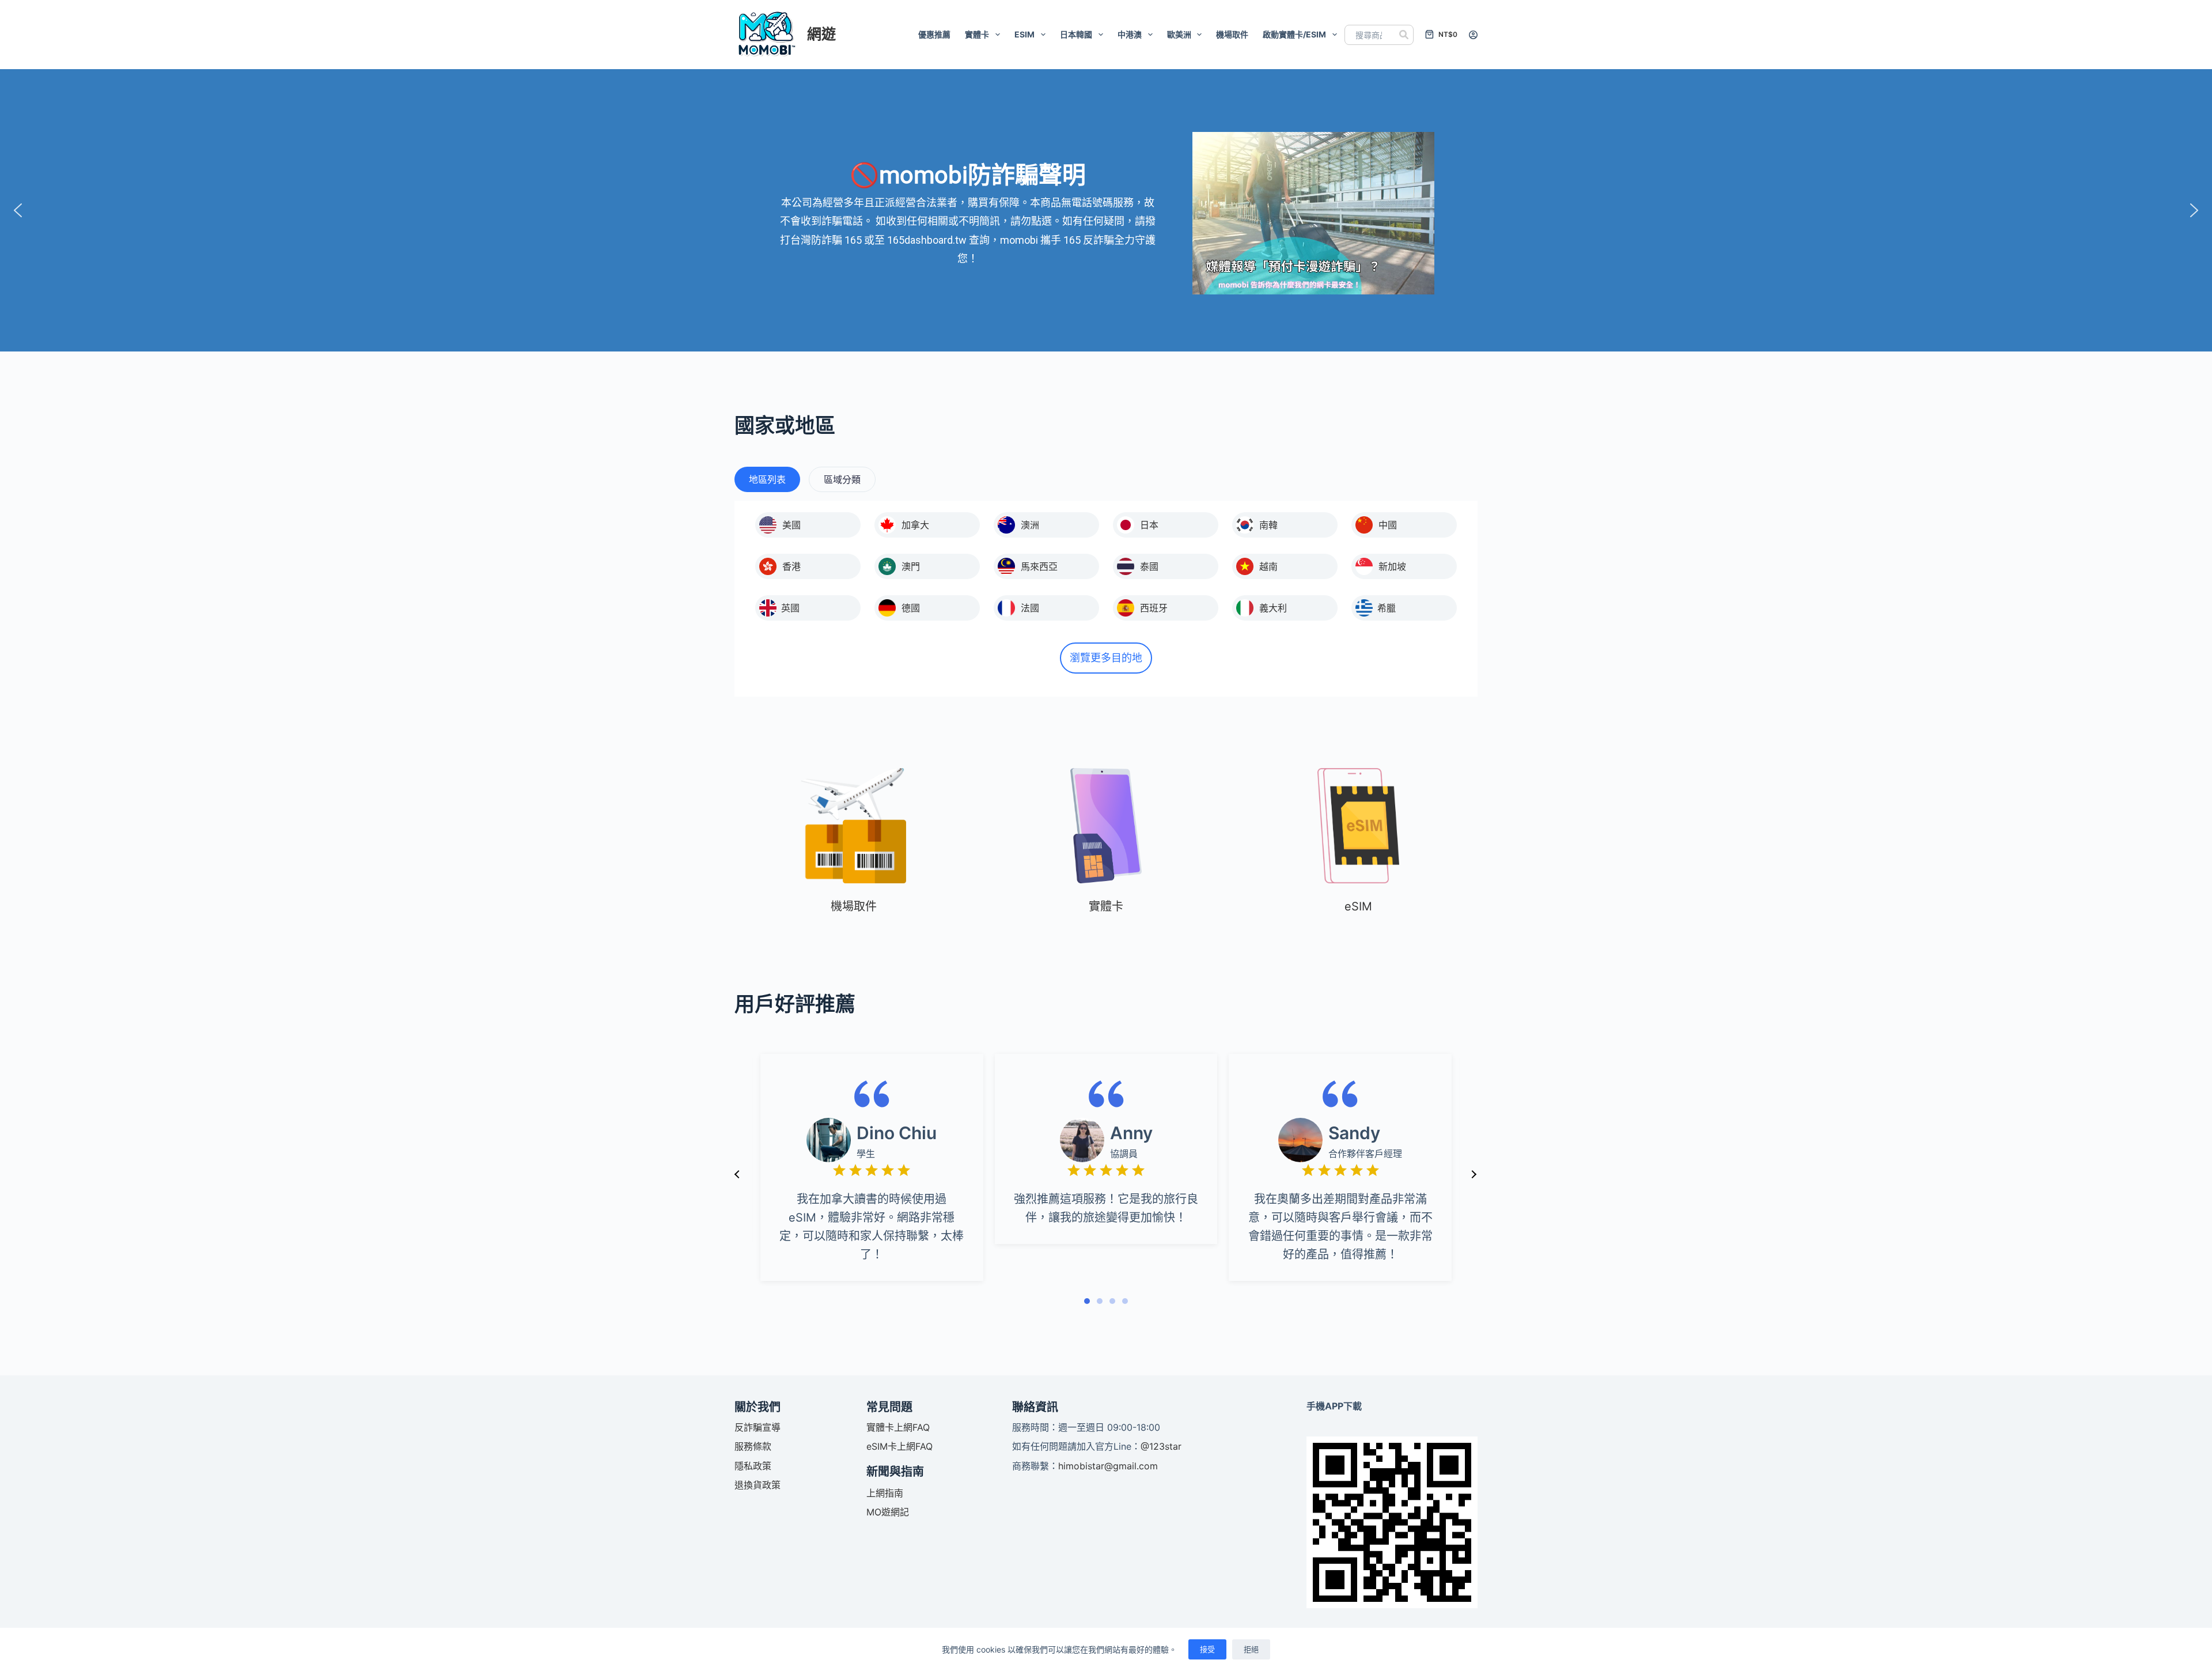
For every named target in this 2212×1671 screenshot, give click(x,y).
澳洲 (1030, 525)
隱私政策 (753, 1466)
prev (737, 1174)
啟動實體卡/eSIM (1294, 34)
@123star (1161, 1446)
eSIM (1024, 34)
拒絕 (1251, 1649)
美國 (791, 525)
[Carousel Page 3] (1112, 1301)
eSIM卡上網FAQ (899, 1446)
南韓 (1268, 525)
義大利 (1273, 608)
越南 (1268, 566)
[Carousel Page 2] (1100, 1301)
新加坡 (1392, 566)
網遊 (821, 34)
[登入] (1473, 35)
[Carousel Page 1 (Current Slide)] (1087, 1301)
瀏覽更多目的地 (1106, 658)
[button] (18, 210)
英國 (790, 608)
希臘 (1387, 608)
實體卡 (977, 34)
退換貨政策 (757, 1485)
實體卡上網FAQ (898, 1427)
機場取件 (1232, 34)
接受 (1207, 1649)
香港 (791, 566)
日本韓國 (1076, 34)
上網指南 (885, 1493)
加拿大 (915, 525)
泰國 (1149, 566)
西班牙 (1154, 608)
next (1474, 1174)
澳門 (911, 566)
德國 (911, 608)
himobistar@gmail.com (1108, 1466)
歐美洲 (1179, 34)
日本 (1149, 525)
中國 (1388, 525)
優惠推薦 (934, 34)
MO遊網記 (888, 1512)
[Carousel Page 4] (1125, 1301)
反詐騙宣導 (757, 1427)
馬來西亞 (1039, 566)
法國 (1030, 608)
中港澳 (1130, 34)
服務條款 (753, 1446)
